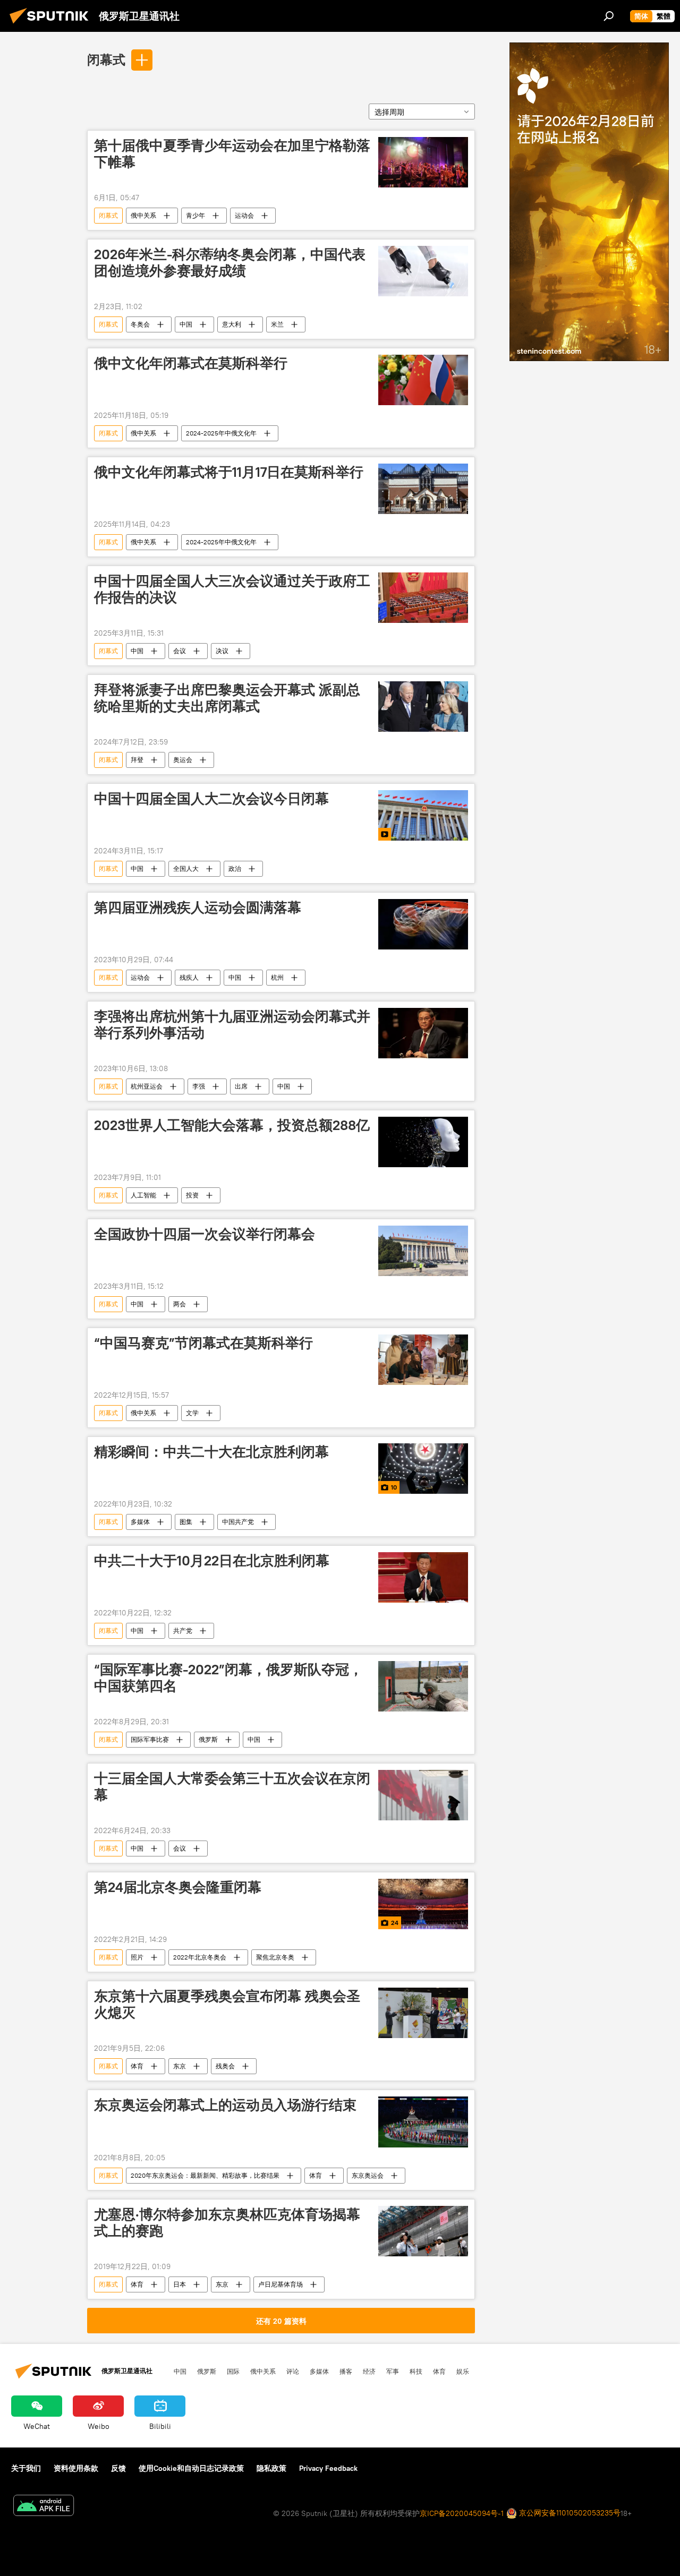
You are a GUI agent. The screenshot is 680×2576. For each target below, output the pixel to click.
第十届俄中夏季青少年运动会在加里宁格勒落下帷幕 (232, 154)
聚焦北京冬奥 (275, 1957)
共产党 (183, 1631)
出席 (241, 1086)
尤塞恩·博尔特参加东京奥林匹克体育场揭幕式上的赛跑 (227, 2223)
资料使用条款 (76, 2468)
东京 (180, 2066)
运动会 (244, 215)
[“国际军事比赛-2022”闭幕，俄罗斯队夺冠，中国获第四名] (423, 1686)
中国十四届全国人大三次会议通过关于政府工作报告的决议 (232, 589)
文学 (192, 1413)
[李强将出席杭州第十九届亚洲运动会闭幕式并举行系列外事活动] (423, 1033)
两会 (180, 1304)
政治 (235, 868)
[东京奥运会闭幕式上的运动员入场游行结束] (423, 2122)
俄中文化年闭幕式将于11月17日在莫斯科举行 (229, 472)
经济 (369, 2371)
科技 (416, 2371)
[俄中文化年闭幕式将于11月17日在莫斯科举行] (423, 489)
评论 (293, 2371)
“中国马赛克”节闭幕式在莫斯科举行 (203, 1343)
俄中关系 (143, 215)
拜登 (137, 760)
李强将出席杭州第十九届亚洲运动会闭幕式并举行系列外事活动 (232, 1025)
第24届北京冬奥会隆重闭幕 (178, 1887)
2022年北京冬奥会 (200, 1957)
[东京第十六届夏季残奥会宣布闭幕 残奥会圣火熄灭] (423, 2013)
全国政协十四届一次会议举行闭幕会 (205, 1234)
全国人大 (186, 868)
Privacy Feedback (328, 2468)
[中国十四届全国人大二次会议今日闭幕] (423, 815)
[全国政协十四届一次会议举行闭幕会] (423, 1251)
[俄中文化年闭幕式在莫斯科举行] (423, 380)
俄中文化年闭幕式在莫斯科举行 (191, 363)
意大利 (232, 324)
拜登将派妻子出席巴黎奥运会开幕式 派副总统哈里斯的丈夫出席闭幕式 (227, 698)
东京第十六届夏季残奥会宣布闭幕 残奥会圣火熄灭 (227, 2004)
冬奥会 (140, 324)
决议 (222, 651)
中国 (186, 324)
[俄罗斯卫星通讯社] (52, 25)
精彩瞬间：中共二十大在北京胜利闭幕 (211, 1452)
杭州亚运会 (147, 1086)
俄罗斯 (208, 1739)
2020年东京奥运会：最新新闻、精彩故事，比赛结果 (205, 2175)
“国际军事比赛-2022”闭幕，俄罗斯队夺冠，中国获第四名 (228, 1678)
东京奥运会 (368, 2175)
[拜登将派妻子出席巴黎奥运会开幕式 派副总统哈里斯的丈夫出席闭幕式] (423, 707)
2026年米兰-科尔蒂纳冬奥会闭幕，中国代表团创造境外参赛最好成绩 (230, 263)
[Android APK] (44, 2507)
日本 (180, 2284)
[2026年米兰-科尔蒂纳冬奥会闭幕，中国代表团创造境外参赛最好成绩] (423, 271)
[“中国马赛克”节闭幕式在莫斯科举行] (423, 1360)
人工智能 (143, 1195)
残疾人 (189, 977)
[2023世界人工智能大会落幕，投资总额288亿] (423, 1142)
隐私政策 (271, 2468)
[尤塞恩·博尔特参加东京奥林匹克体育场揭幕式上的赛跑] (423, 2231)
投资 (192, 1195)
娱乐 (463, 2371)
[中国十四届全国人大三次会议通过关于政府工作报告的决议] (423, 598)
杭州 (277, 977)
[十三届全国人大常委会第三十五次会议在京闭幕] (423, 1795)
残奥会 (225, 2066)
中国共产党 (238, 1522)
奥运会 (183, 760)
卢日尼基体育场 (280, 2284)
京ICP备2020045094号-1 (462, 2513)
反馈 (118, 2468)
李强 (199, 1086)
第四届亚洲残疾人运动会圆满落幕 (198, 908)
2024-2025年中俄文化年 (221, 433)
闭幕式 (106, 59)
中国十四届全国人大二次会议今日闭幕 (211, 799)
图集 (186, 1522)
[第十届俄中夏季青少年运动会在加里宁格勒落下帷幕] (423, 162)
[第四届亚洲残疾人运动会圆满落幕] (423, 924)
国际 (233, 2371)
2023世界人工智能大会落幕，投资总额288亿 (232, 1125)
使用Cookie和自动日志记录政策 (191, 2468)
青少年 (195, 215)
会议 (180, 651)
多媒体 (140, 1522)
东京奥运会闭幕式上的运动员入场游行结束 (225, 2105)
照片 (137, 1957)
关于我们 (26, 2468)
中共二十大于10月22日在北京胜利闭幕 (212, 1561)
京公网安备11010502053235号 (569, 2513)
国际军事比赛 (150, 1739)
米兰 (277, 324)
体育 (137, 2066)
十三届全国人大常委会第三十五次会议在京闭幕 (232, 1787)
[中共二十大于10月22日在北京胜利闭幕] (423, 1577)
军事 (393, 2371)
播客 (346, 2371)
